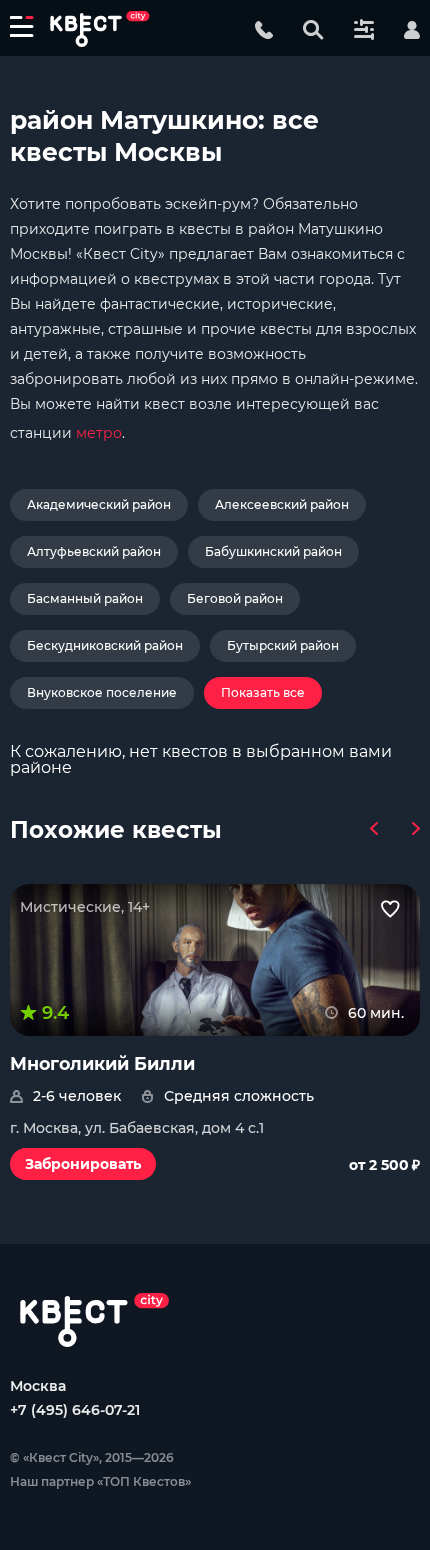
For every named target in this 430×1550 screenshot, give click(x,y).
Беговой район (235, 598)
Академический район (99, 504)
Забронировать (83, 1164)
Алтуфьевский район (94, 551)
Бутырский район (283, 645)
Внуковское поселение (102, 692)
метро (99, 433)
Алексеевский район (282, 504)
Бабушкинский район (273, 551)
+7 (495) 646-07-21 (75, 1410)
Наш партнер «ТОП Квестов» (100, 1481)
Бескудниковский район (105, 645)
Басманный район (85, 598)
